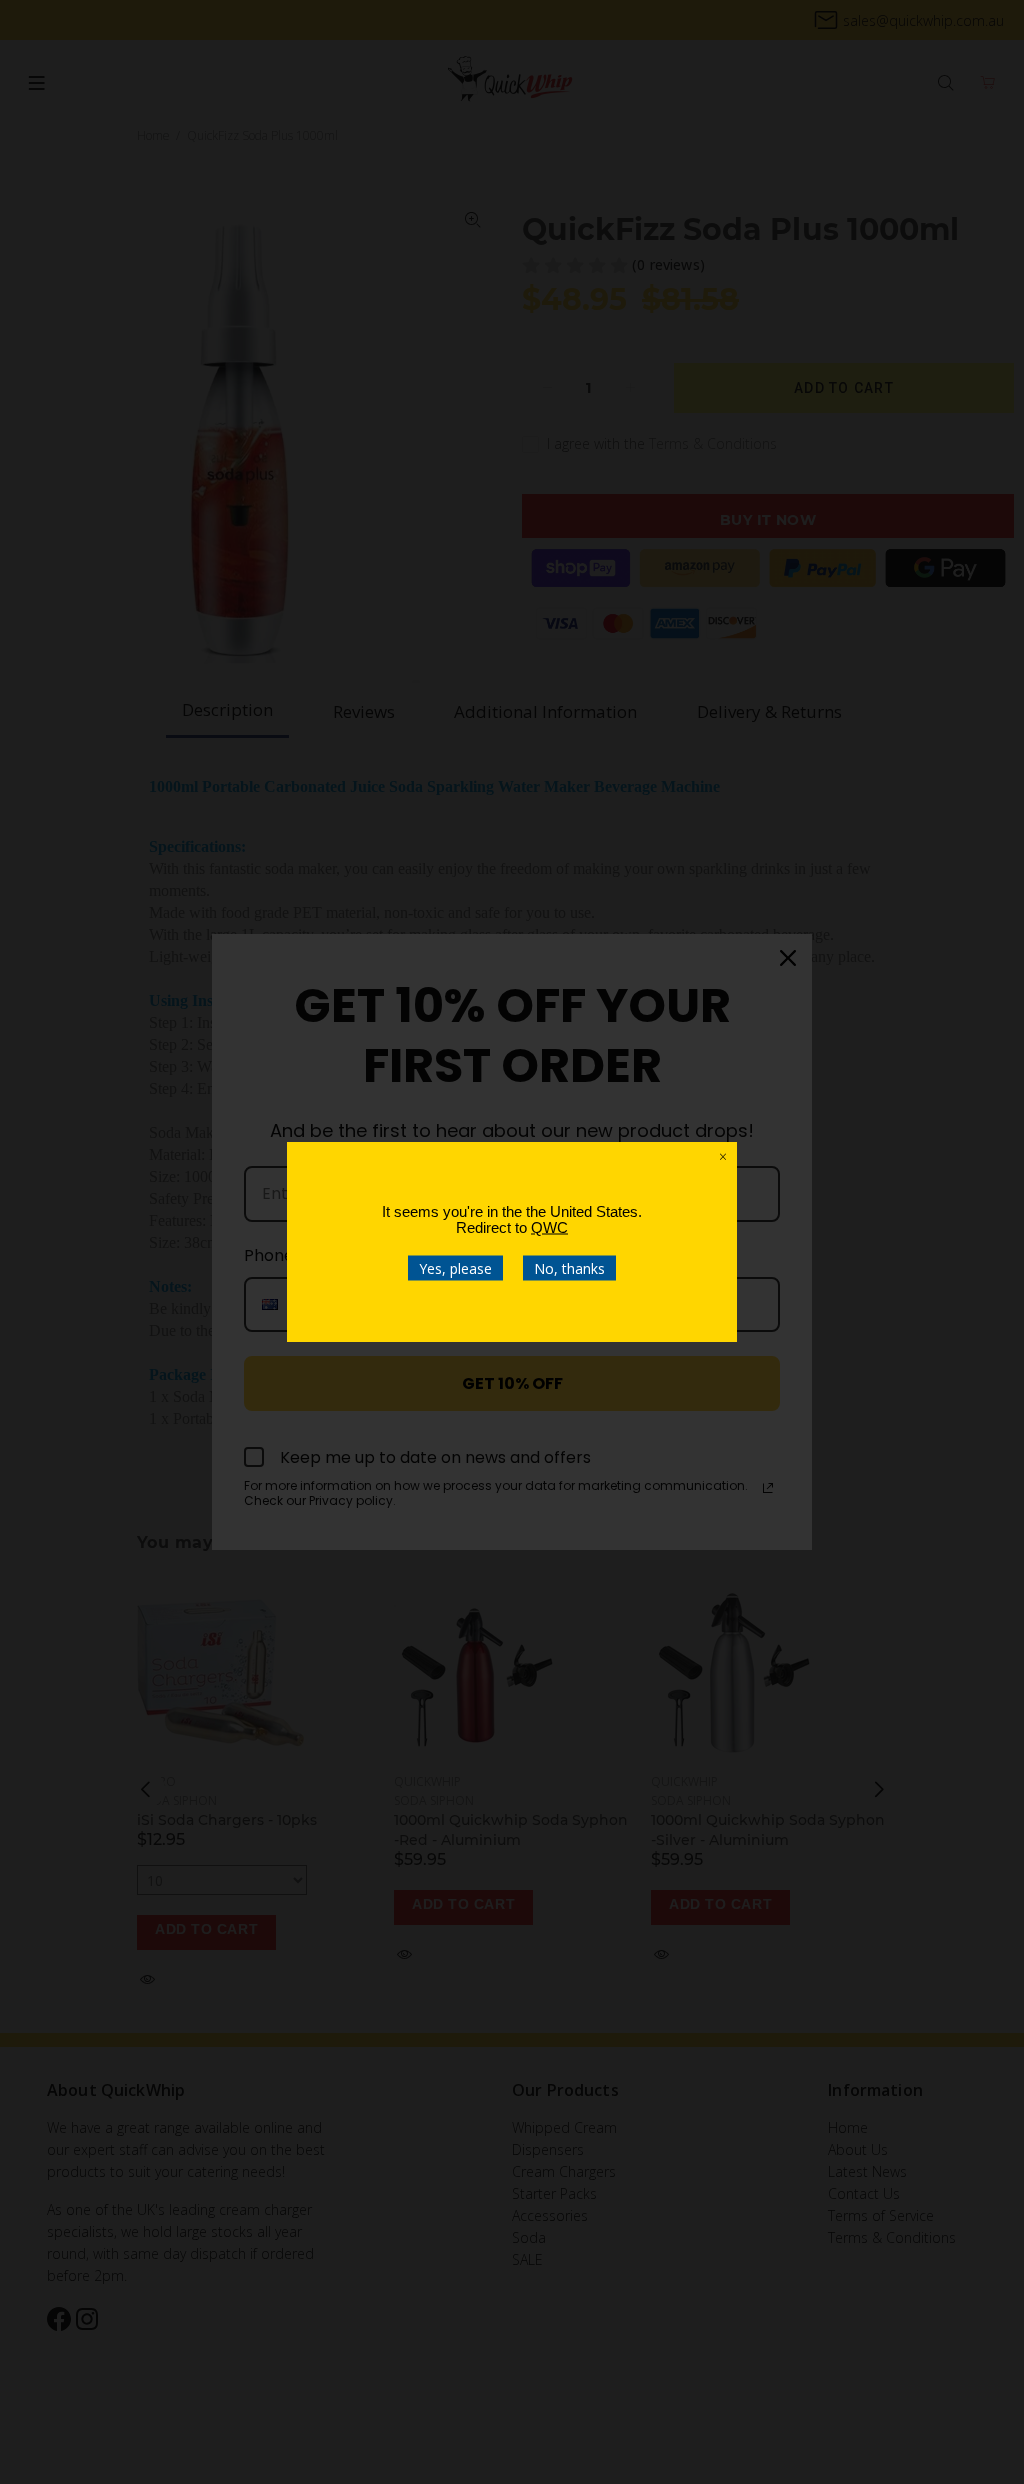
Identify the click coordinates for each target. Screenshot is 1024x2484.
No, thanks (569, 1268)
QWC (549, 1227)
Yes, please (455, 1268)
